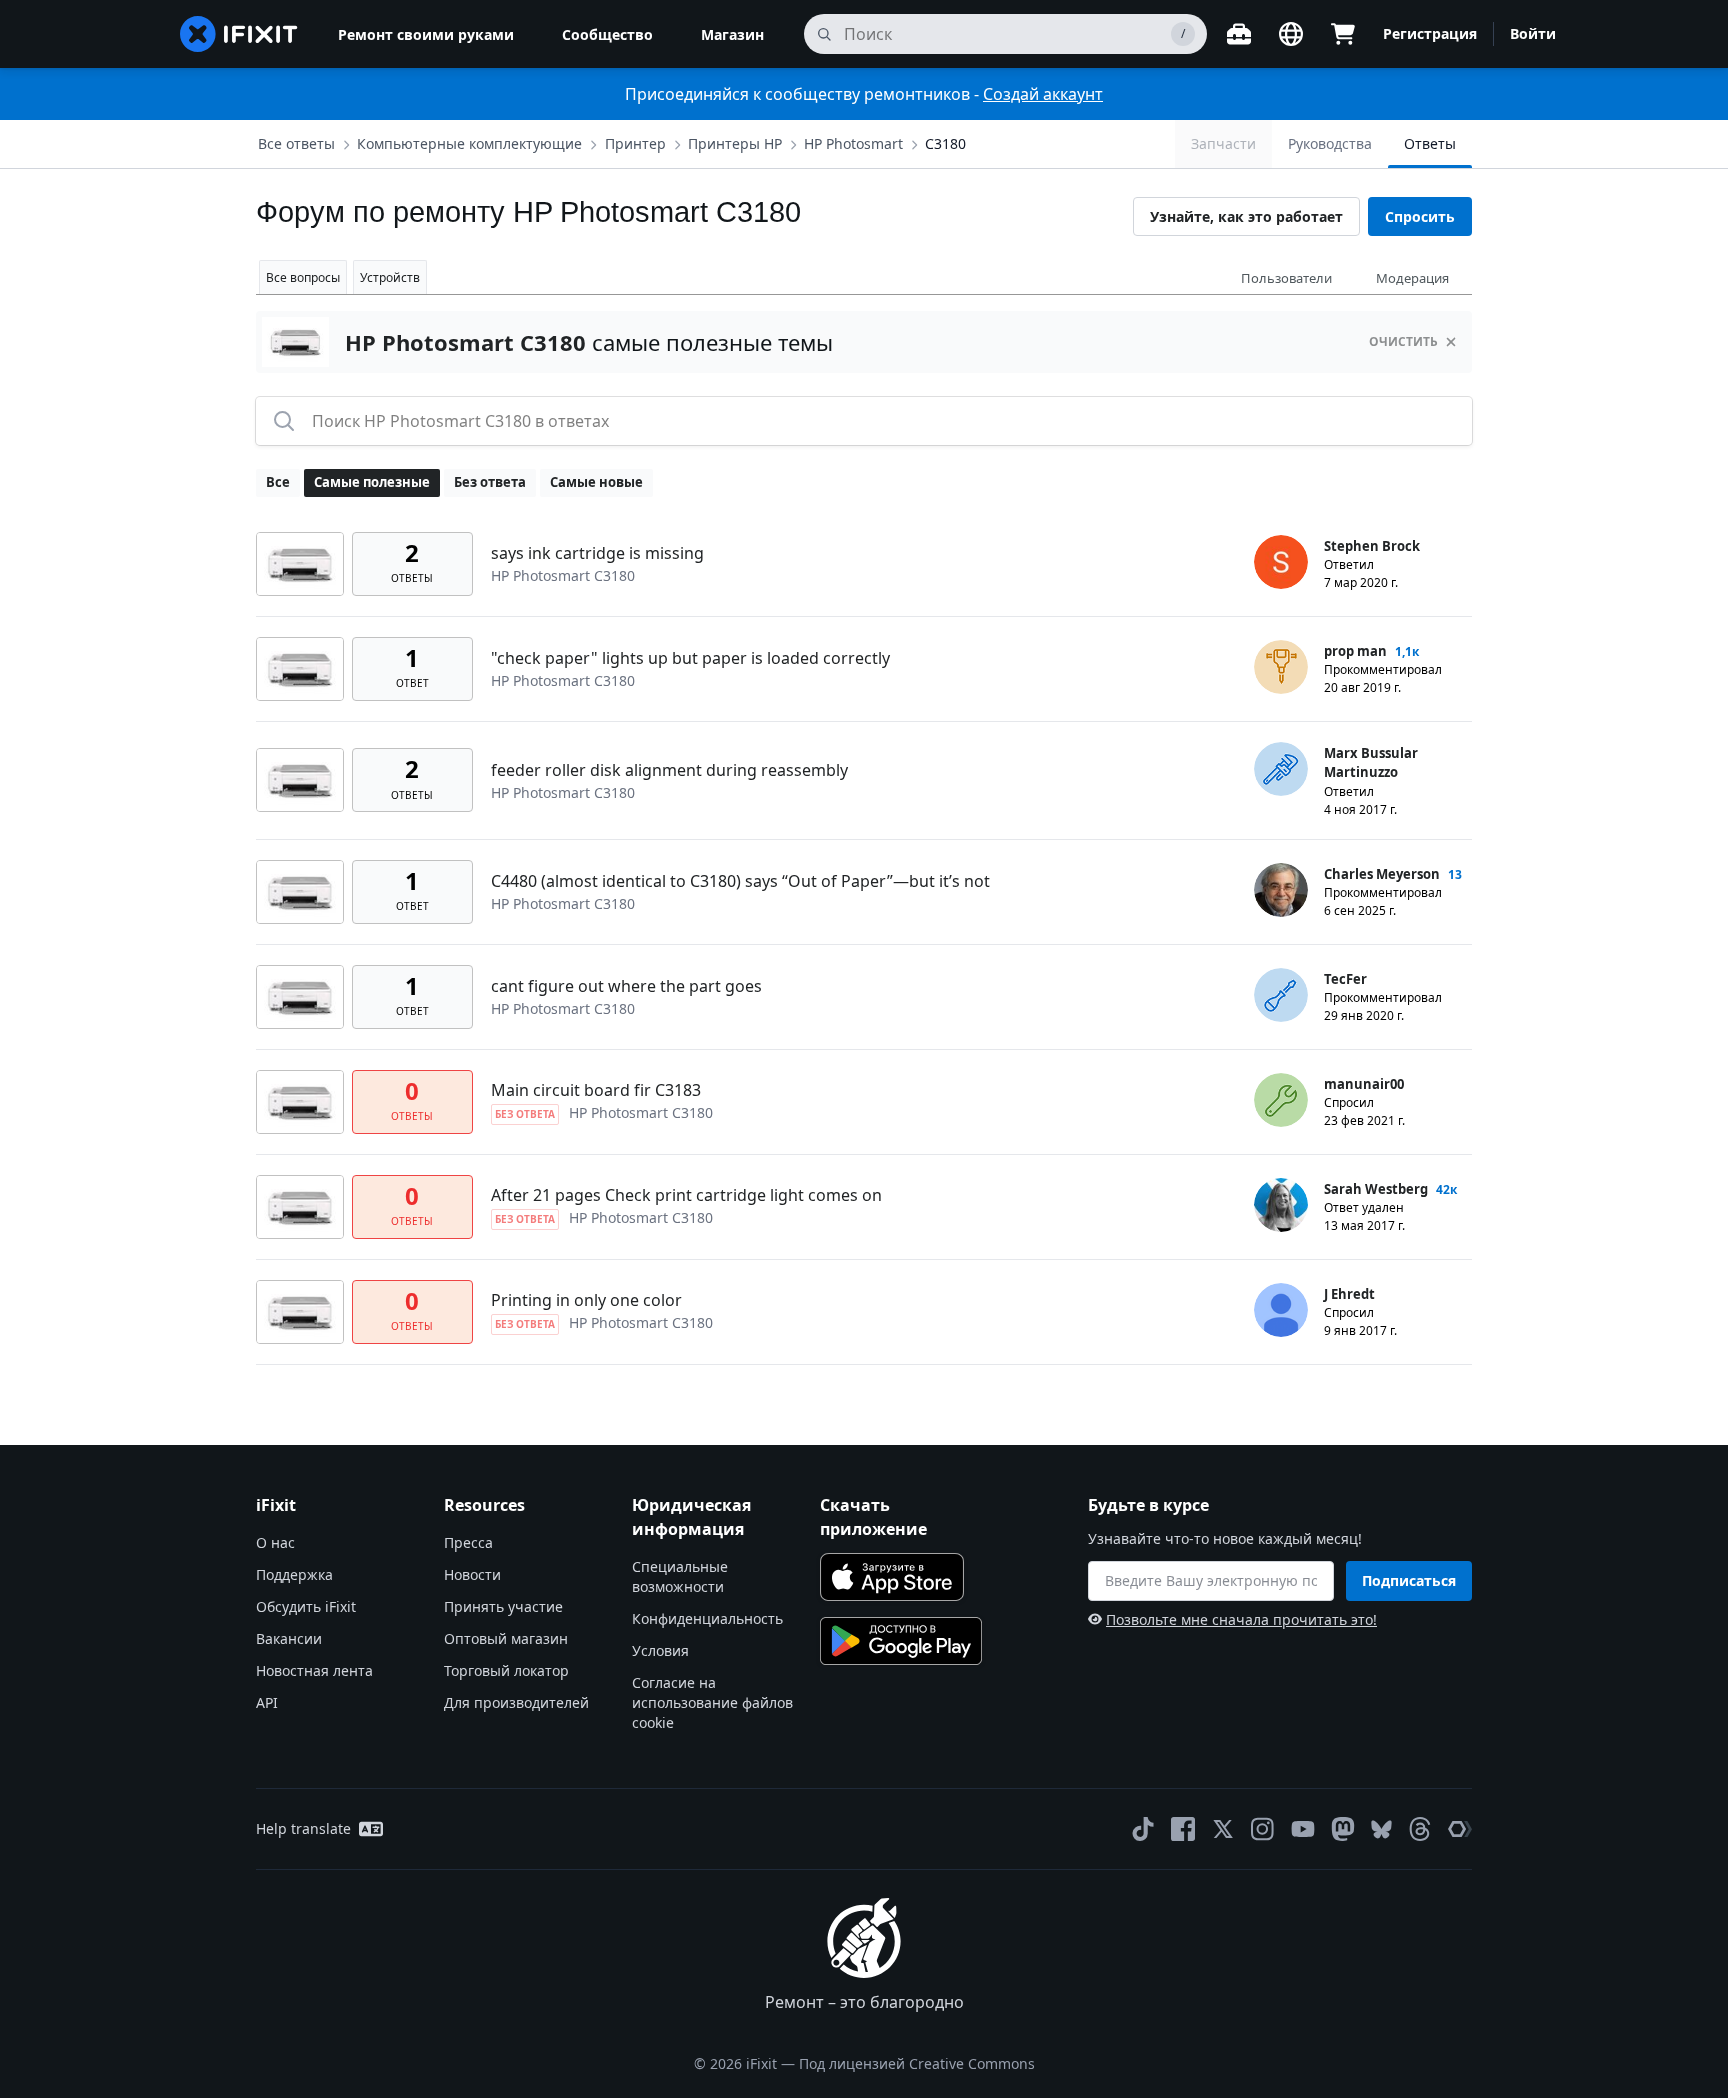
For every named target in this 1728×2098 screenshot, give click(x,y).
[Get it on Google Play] (901, 1641)
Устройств (390, 277)
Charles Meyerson (1382, 874)
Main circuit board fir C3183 (596, 1090)
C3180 (945, 143)
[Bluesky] (1381, 1829)
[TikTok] (1143, 1829)
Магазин (732, 34)
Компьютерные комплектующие (469, 143)
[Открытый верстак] (1239, 34)
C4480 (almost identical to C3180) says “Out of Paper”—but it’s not (740, 881)
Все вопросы (303, 277)
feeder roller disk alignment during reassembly (669, 770)
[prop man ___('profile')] (1281, 667)
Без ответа (490, 482)
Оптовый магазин (506, 1638)
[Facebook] (1183, 1829)
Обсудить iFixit (306, 1606)
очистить (1403, 341)
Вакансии (289, 1638)
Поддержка (294, 1574)
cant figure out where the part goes (626, 986)
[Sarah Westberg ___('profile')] (1281, 1205)
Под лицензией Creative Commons (917, 2063)
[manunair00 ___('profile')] (1281, 1100)
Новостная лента (314, 1670)
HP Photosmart (853, 143)
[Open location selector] (1291, 34)
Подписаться (1409, 1580)
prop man (1355, 651)
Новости (472, 1574)
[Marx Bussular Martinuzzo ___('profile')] (1281, 769)
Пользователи (1286, 278)
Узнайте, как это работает (1246, 216)
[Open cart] (1343, 34)
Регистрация (1430, 33)
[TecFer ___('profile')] (1281, 995)
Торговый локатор (506, 1670)
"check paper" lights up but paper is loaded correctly (690, 658)
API (267, 1702)
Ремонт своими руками (426, 34)
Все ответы (296, 143)
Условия (660, 1650)
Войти (1533, 33)
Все (278, 482)
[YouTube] (1303, 1829)
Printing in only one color (586, 1300)
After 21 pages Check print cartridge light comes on (686, 1195)
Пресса (468, 1542)
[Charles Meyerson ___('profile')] (1281, 890)
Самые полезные (372, 482)
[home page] (239, 34)
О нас (275, 1542)
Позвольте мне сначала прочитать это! (1241, 1619)
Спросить (1420, 216)
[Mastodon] (1343, 1829)
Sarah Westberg (1376, 1189)
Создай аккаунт (1043, 94)
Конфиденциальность (707, 1618)
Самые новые (596, 482)
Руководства (1330, 143)
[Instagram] (1263, 1829)
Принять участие (503, 1606)
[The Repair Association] (1460, 1829)
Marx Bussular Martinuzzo (1371, 763)
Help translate (303, 1828)
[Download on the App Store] (892, 1577)
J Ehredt (1349, 1294)
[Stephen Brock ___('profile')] (1281, 562)
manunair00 (1364, 1084)
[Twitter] (1223, 1829)
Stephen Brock (1372, 546)
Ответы (1430, 143)
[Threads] (1420, 1829)
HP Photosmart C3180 (563, 575)
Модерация (1412, 278)
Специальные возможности (680, 1576)
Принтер (635, 143)
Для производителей (516, 1702)
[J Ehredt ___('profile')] (1281, 1310)
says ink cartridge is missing (597, 553)
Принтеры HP (735, 143)
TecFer (1345, 979)
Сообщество (607, 34)
